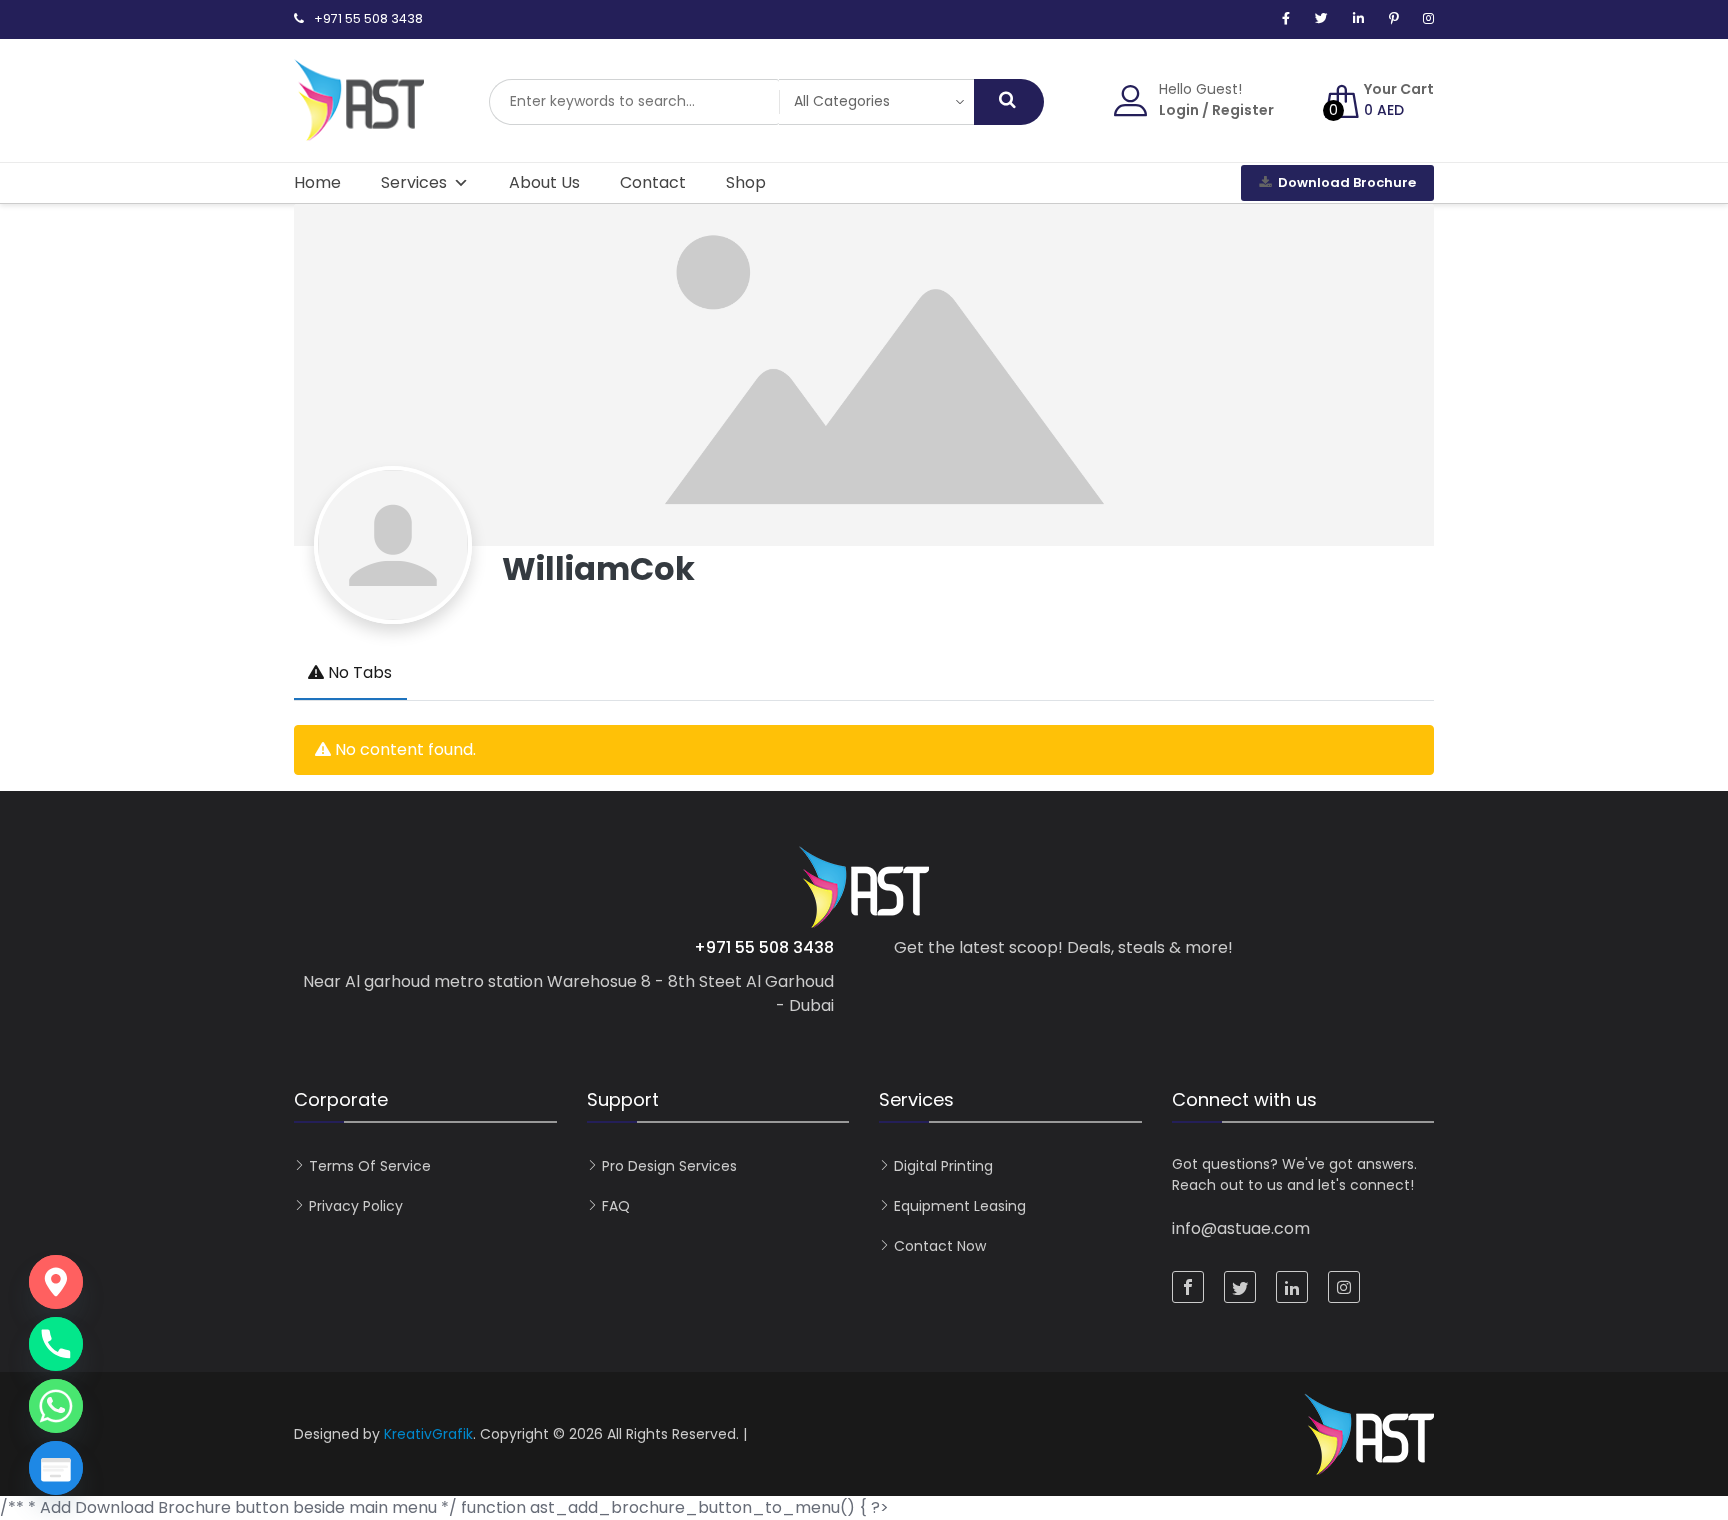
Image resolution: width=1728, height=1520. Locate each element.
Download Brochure (1347, 182)
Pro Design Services (669, 1166)
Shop (746, 182)
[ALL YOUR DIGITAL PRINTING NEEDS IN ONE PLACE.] (359, 131)
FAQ (616, 1206)
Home (317, 182)
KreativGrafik (428, 1434)
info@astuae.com (1241, 1228)
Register (1243, 110)
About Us (544, 182)
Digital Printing (943, 1166)
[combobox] (634, 102)
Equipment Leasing (960, 1206)
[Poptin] (56, 1468)
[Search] (1009, 102)
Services (414, 182)
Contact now (940, 1246)
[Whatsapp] (56, 1406)
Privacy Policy (356, 1206)
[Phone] (56, 1344)
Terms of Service (370, 1166)
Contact (653, 182)
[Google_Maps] (56, 1282)
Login (1179, 110)
